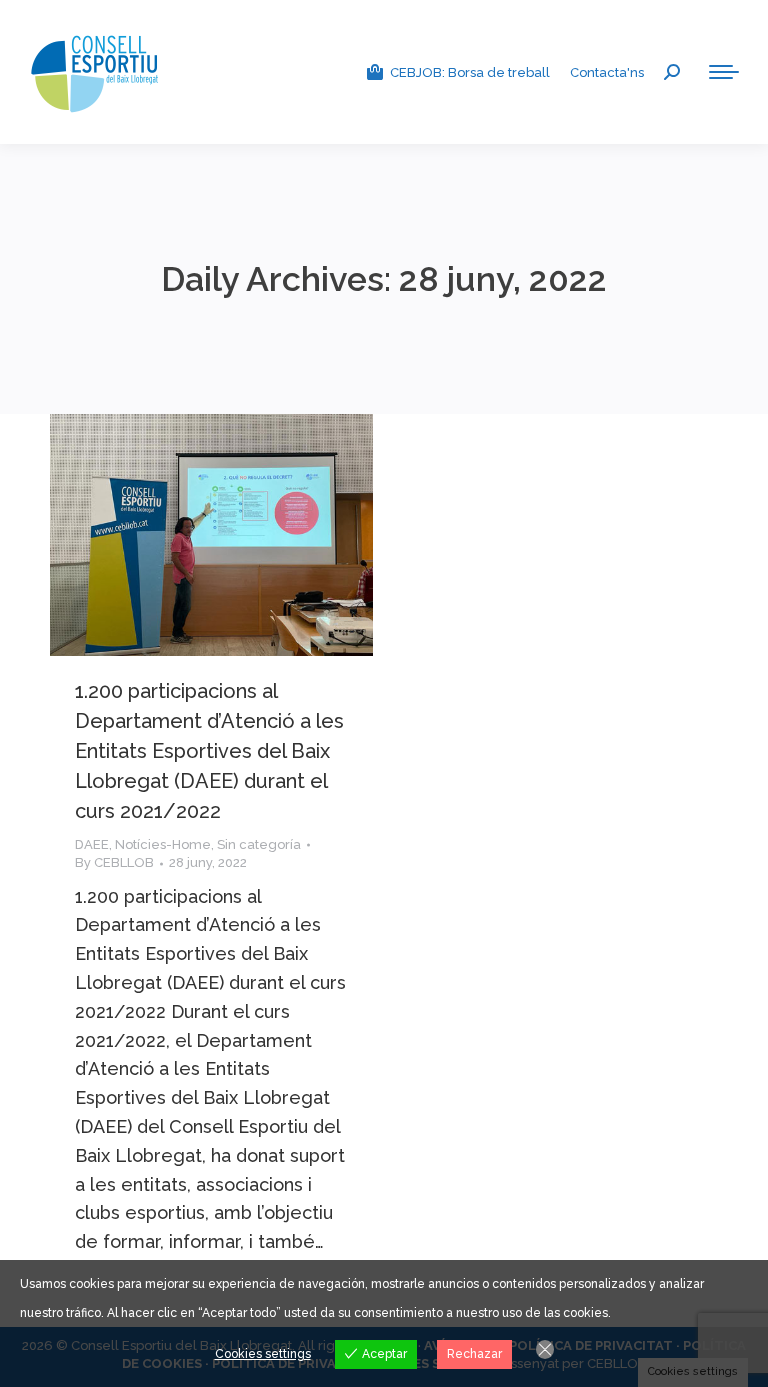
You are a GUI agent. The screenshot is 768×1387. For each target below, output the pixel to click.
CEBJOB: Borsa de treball (470, 72)
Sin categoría (259, 844)
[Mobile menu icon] (724, 72)
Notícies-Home (163, 844)
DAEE (92, 844)
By (114, 862)
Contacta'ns (607, 72)
